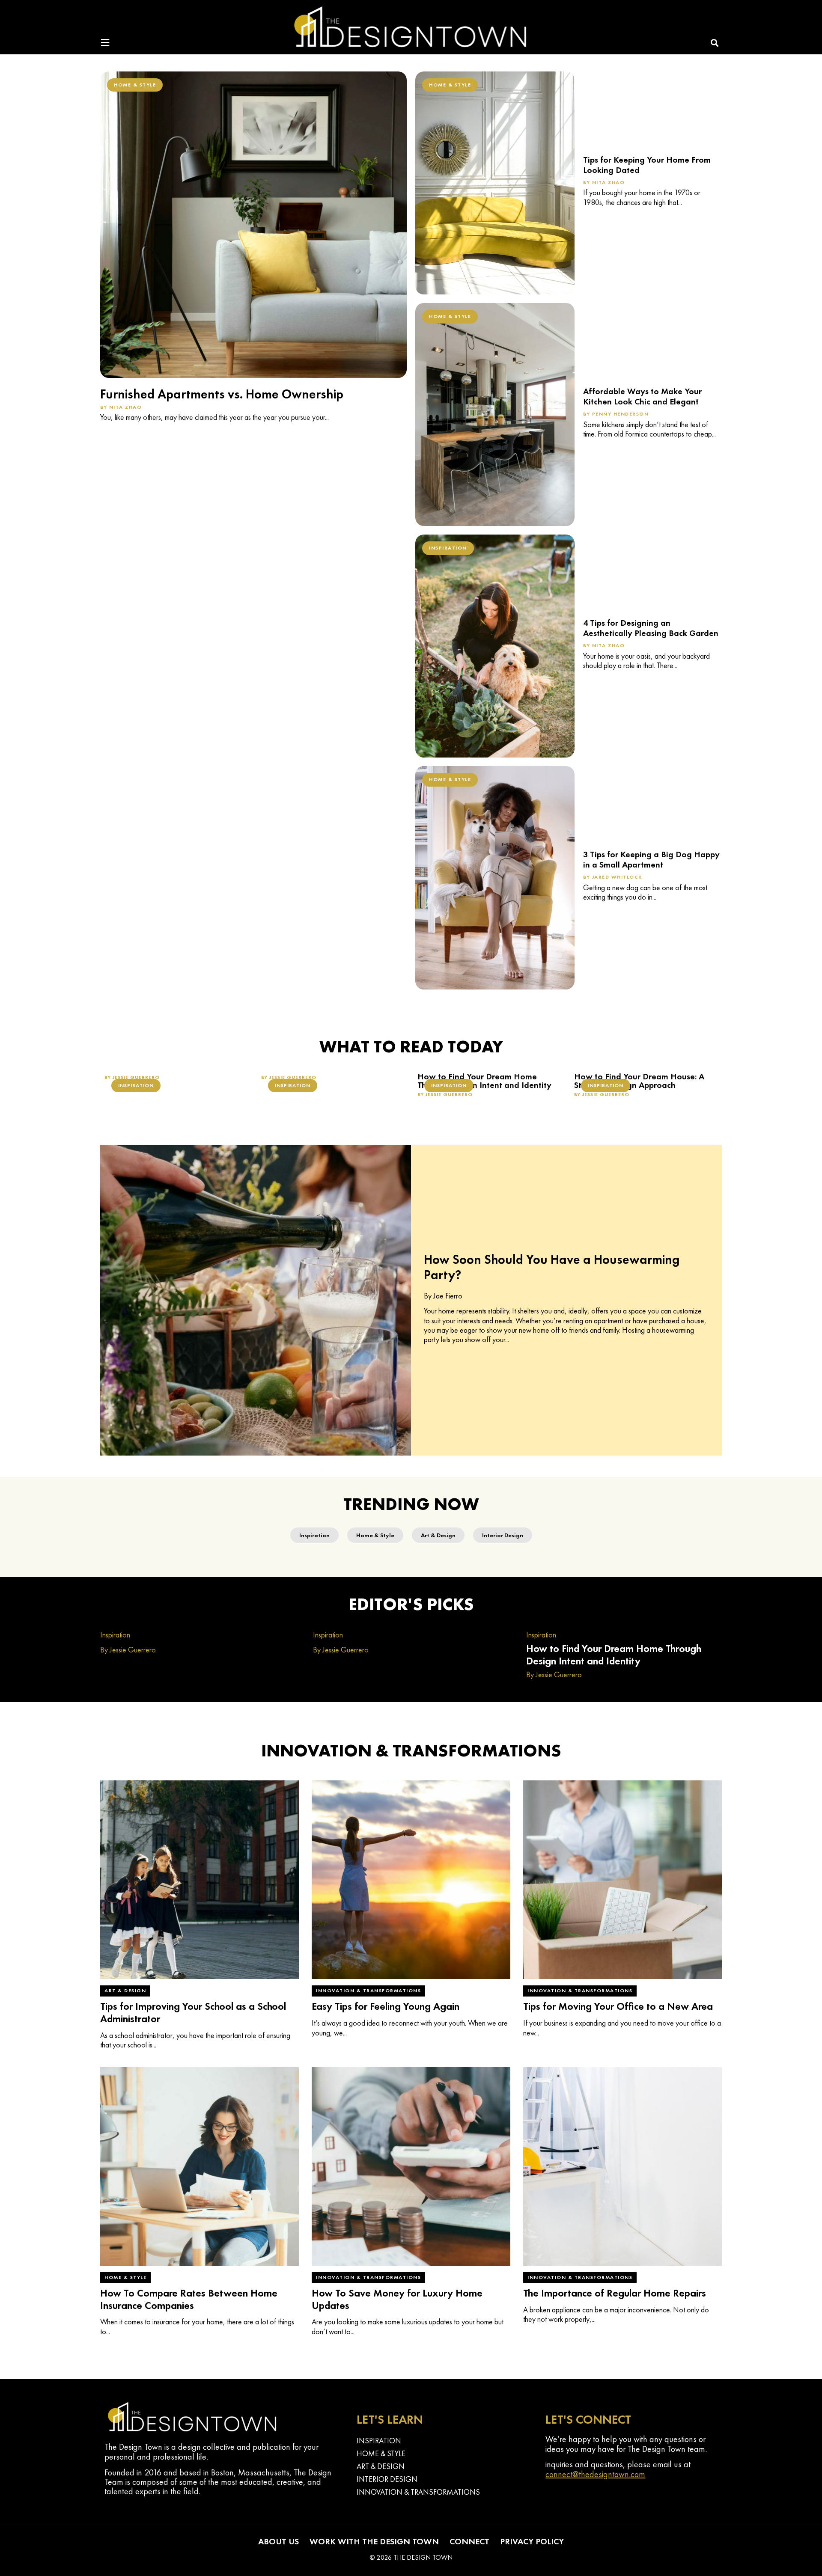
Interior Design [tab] (503, 1535)
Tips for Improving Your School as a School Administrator (193, 2012)
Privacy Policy (532, 2541)
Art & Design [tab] (438, 1535)
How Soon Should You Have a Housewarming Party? (552, 1267)
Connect (469, 2541)
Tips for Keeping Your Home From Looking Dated (647, 165)
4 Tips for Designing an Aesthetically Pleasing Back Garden (651, 628)
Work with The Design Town (374, 2541)
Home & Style (135, 85)
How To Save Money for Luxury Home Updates (397, 2299)
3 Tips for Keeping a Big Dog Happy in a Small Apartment (651, 859)
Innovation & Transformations (368, 1991)
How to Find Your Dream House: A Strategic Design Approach (639, 1081)
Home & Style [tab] (375, 1535)
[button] (715, 43)
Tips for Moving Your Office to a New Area (618, 2006)
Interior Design (387, 2479)
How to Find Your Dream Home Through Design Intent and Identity (484, 1081)
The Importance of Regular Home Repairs (615, 2293)
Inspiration (448, 548)
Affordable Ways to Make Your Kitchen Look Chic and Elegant (642, 396)
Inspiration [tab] (314, 1535)
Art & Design (125, 1991)
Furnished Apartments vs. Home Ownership (222, 394)
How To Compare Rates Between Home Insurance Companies (189, 2299)
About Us (278, 2541)
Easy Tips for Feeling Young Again (386, 2006)
